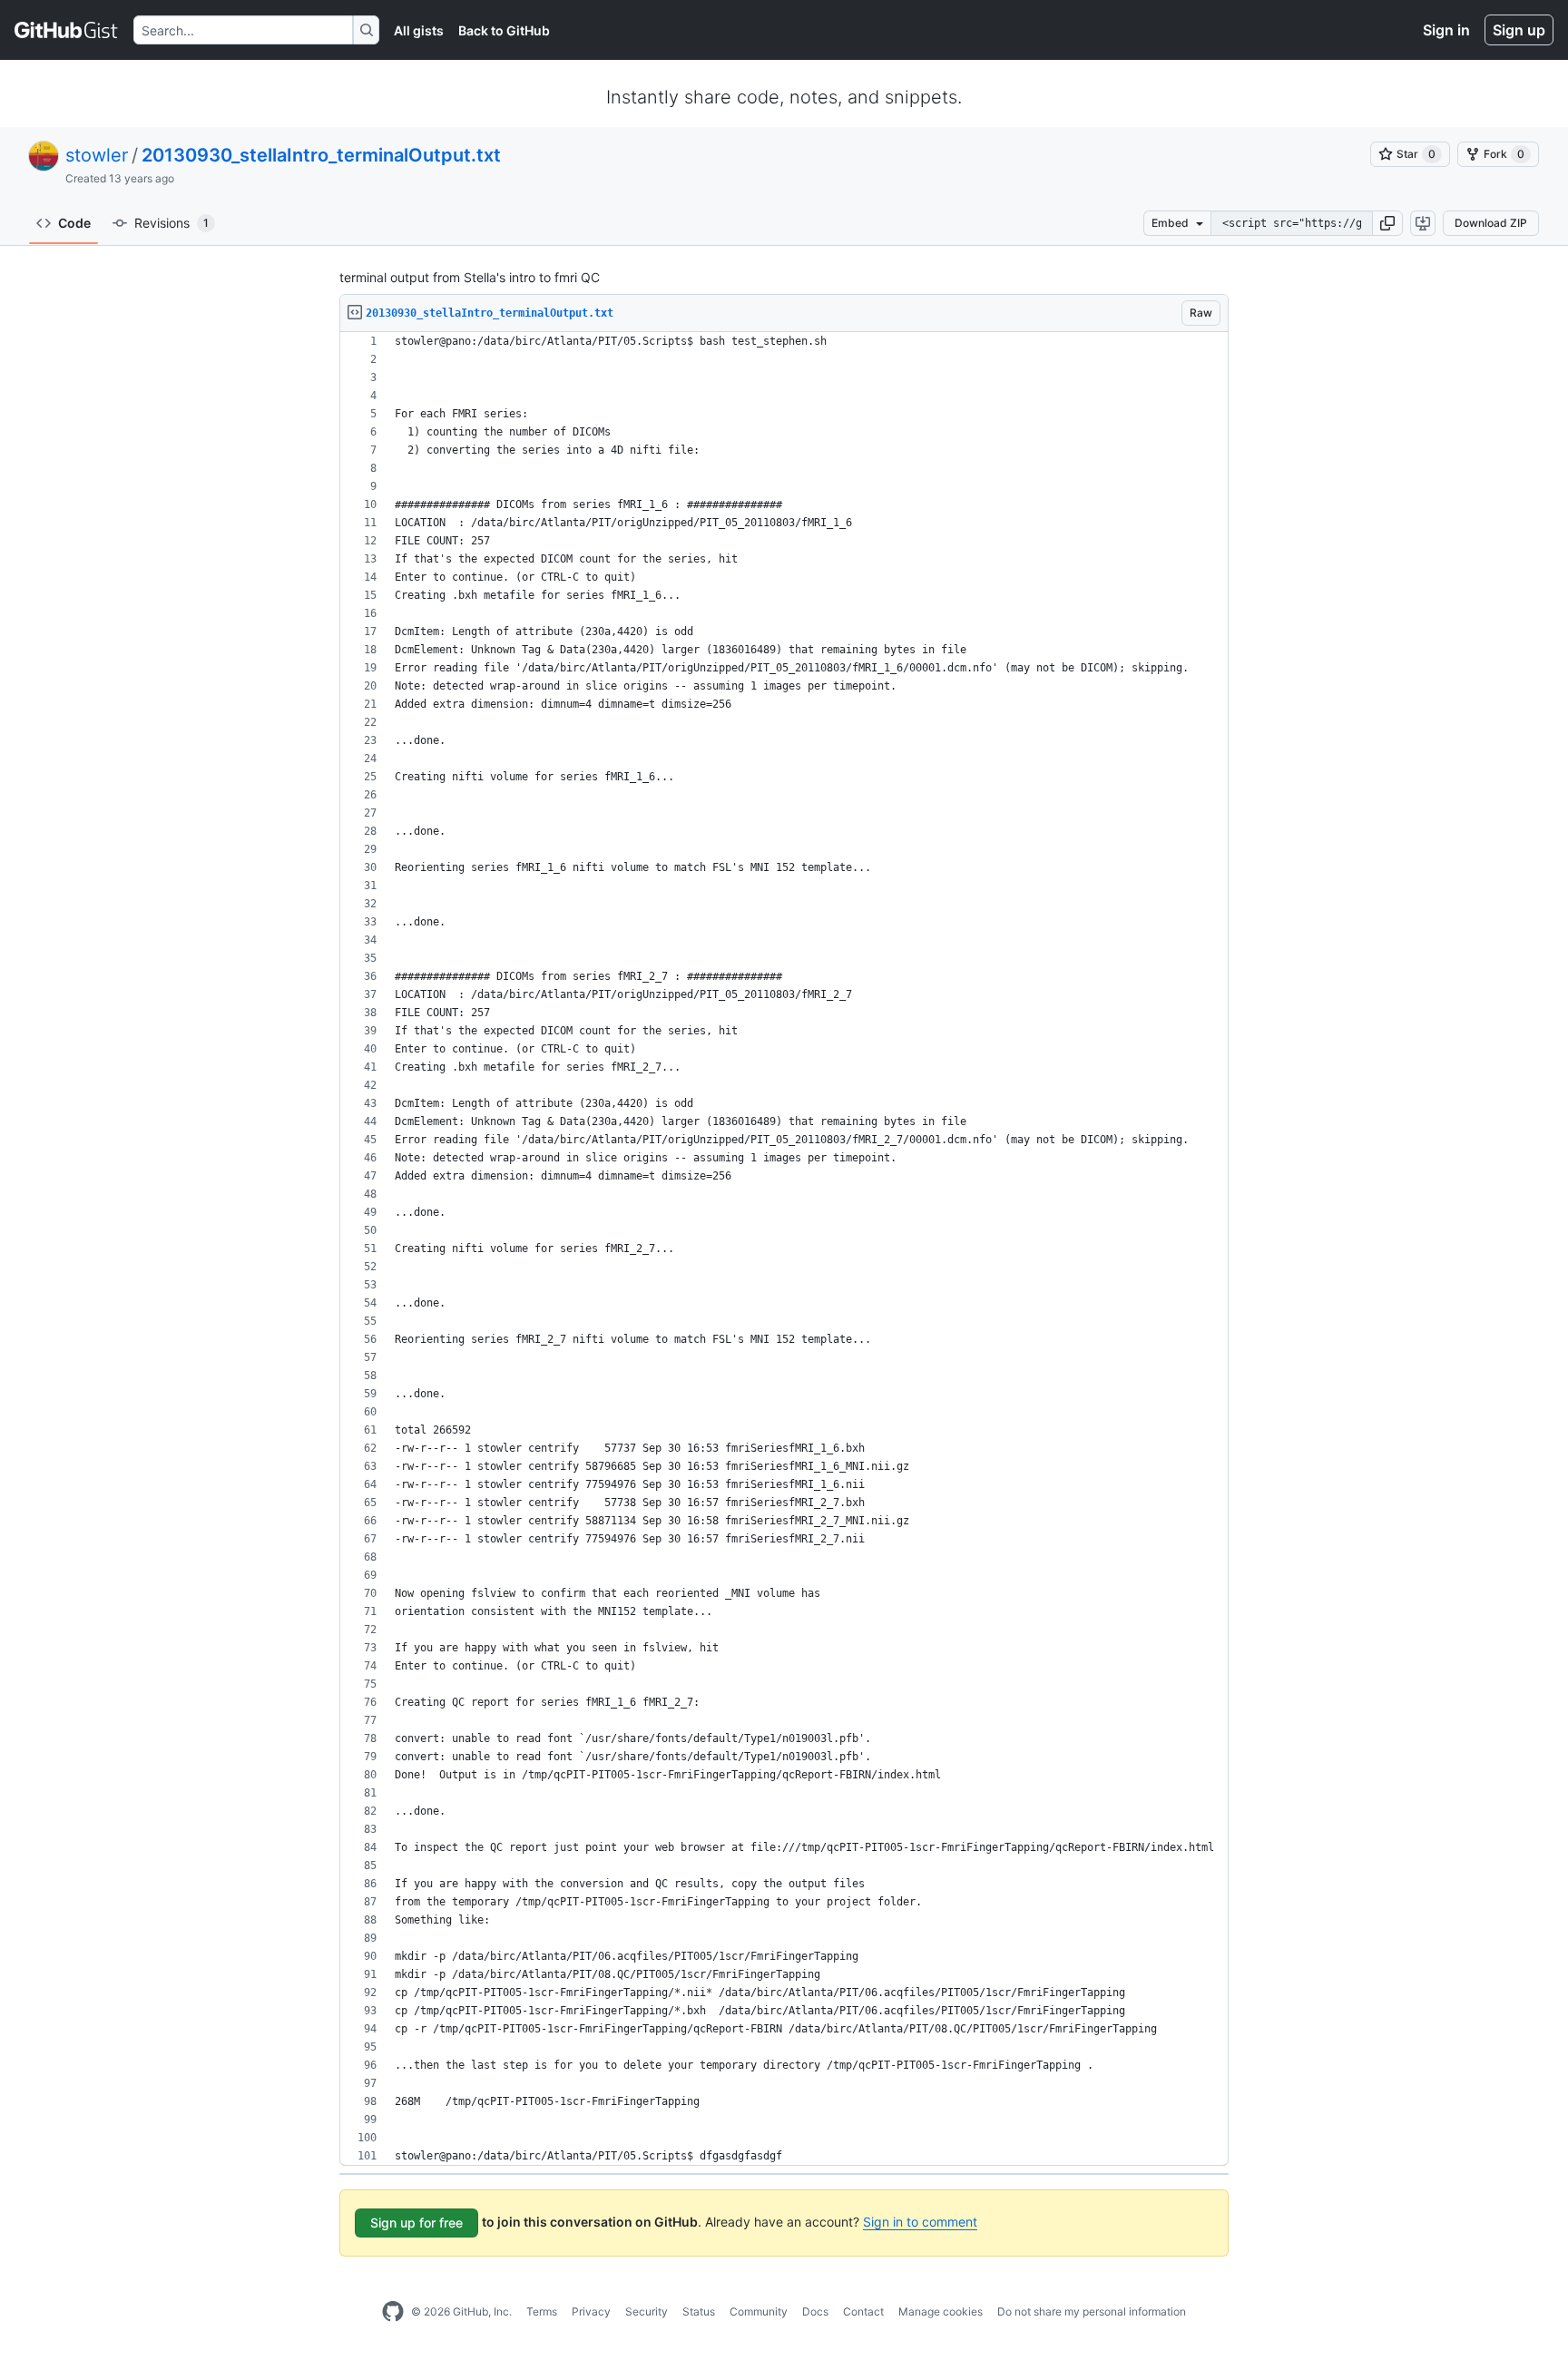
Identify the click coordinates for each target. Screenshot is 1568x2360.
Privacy (591, 2311)
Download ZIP (1491, 223)
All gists (419, 30)
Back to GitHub (504, 30)
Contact (863, 2311)
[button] (1387, 223)
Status (699, 2311)
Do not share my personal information (1092, 2311)
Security (647, 2311)
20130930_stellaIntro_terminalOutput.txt (321, 155)
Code (74, 223)
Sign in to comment (920, 2222)
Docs (815, 2311)
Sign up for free (416, 2223)
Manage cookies (941, 2311)
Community (759, 2311)
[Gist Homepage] (67, 30)
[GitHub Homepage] (393, 2312)
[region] (784, 1249)
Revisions (171, 223)
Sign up (1519, 30)
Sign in (1446, 30)
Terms (542, 2311)
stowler (97, 155)
